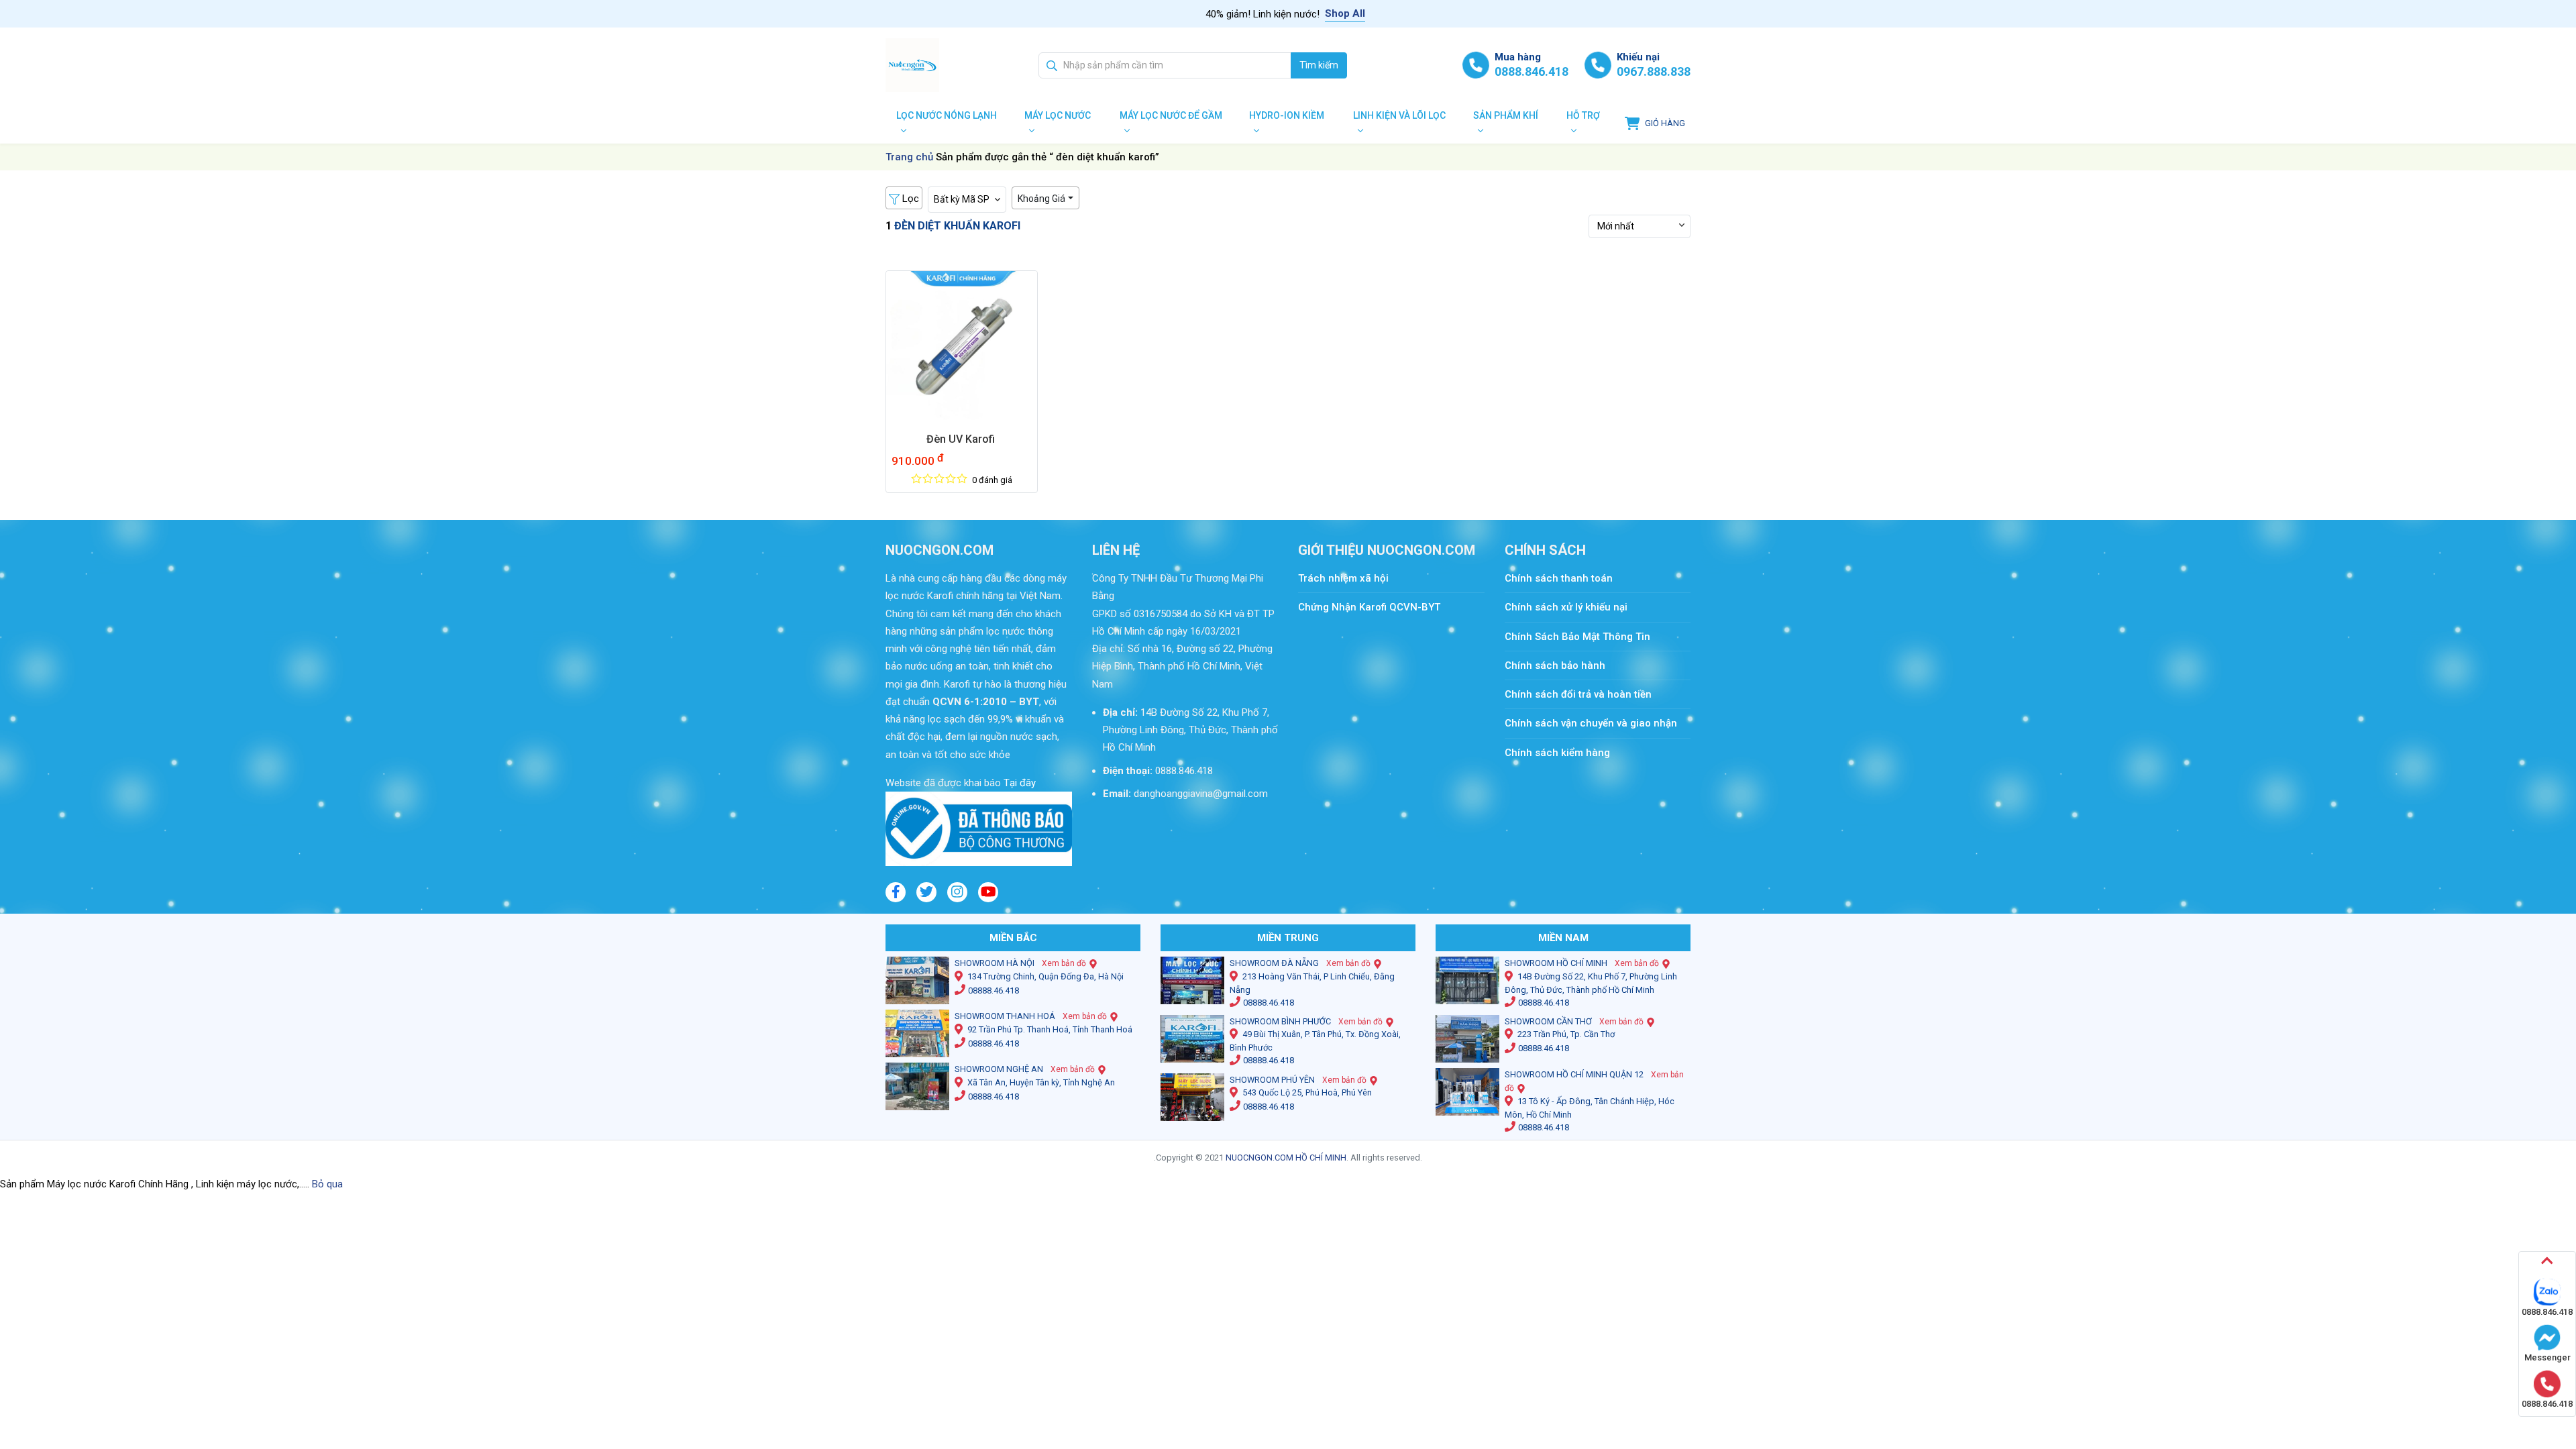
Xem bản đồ (1064, 963)
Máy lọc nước (1058, 115)
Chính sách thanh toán (1565, 578)
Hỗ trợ (1583, 115)
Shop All (1345, 13)
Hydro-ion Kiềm (1287, 115)
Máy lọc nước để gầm (1171, 115)
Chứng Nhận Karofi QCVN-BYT (1369, 607)
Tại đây (1018, 783)
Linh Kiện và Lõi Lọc (1399, 115)
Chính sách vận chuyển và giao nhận (1591, 723)
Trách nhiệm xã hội (1343, 578)
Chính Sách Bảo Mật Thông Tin (1577, 637)
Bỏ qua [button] (327, 1184)
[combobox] (1165, 65)
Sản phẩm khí (1506, 115)
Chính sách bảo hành (1555, 665)
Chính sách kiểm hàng (1557, 753)
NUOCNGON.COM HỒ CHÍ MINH (1286, 1158)
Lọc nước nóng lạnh (947, 115)
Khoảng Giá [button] (1041, 199)
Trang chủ (909, 157)
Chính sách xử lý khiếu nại (1566, 607)
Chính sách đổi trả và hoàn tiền (1578, 694)
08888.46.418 (994, 990)
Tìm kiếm (1319, 65)
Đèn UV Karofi (962, 439)
